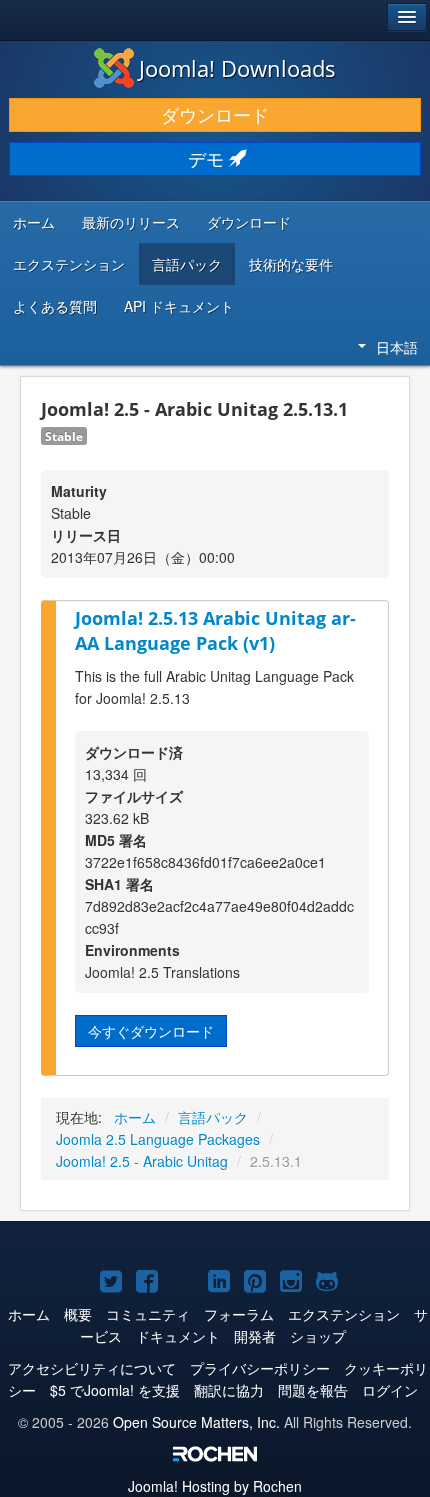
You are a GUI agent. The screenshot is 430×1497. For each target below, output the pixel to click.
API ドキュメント (179, 306)
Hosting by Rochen (215, 1486)
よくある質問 (55, 306)
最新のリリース (131, 222)
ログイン (390, 1390)
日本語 (397, 347)
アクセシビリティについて (92, 1368)
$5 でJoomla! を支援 (115, 1390)
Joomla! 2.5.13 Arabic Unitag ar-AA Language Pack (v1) (215, 630)
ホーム (34, 222)
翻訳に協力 (229, 1390)
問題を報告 (313, 1390)
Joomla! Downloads (237, 68)
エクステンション (69, 264)
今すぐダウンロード (151, 1031)
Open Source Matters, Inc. (196, 1422)
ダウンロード (215, 114)
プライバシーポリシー (260, 1368)
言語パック (187, 264)
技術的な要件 (291, 264)
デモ (208, 158)
